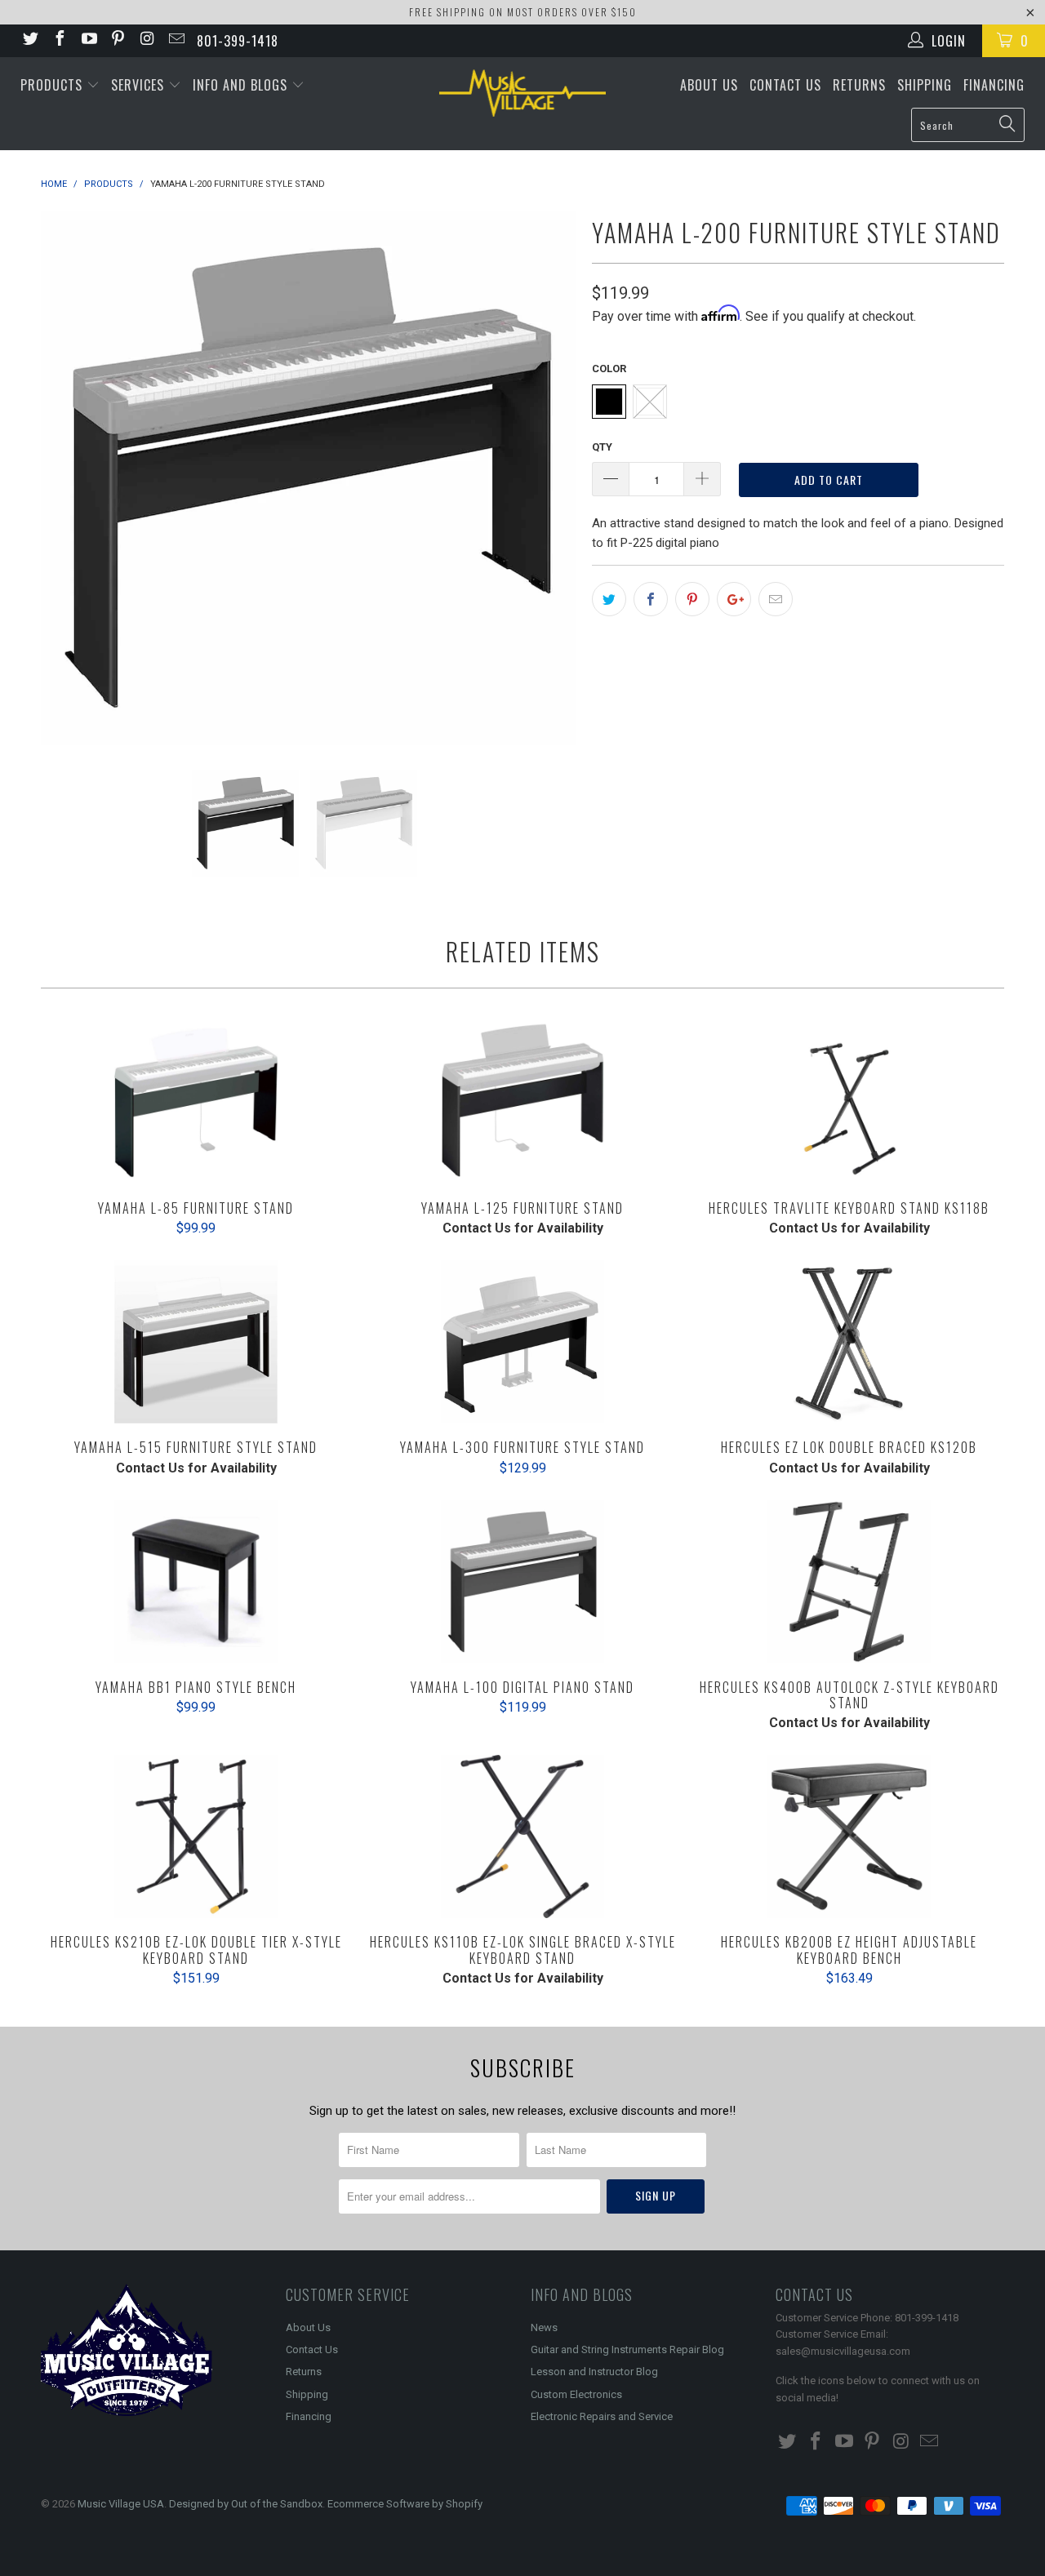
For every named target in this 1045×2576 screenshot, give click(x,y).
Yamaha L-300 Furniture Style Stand (522, 1342)
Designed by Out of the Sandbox (246, 2504)
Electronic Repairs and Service (602, 2416)
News (544, 2327)
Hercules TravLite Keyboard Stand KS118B (849, 1103)
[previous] (69, 478)
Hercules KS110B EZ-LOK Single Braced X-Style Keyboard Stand (522, 1837)
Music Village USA (121, 2504)
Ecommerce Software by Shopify (405, 2504)
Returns (859, 85)
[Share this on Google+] (734, 599)
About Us (709, 85)
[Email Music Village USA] (176, 40)
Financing (994, 85)
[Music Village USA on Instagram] (146, 40)
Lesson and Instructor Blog (594, 2372)
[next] (547, 478)
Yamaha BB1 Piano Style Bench (196, 1582)
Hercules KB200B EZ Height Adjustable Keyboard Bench (849, 1837)
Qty (602, 447)
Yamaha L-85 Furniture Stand (196, 1103)
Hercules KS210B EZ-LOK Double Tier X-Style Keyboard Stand (196, 1837)
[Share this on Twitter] (609, 599)
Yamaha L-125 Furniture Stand (522, 1103)
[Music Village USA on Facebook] (59, 40)
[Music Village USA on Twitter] (29, 40)
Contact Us (785, 85)
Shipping (925, 85)
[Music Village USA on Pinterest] (118, 40)
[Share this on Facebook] (651, 599)
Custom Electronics (576, 2394)
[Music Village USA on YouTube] (88, 40)
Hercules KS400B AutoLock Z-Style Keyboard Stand (849, 1582)
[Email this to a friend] (776, 599)
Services (140, 85)
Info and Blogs (242, 85)
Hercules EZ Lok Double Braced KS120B (849, 1342)
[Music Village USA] (523, 93)
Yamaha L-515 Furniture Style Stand (196, 1342)
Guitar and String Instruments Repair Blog (627, 2349)
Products (53, 85)
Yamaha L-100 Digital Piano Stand (522, 1582)
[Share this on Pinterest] (692, 599)
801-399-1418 (238, 41)
